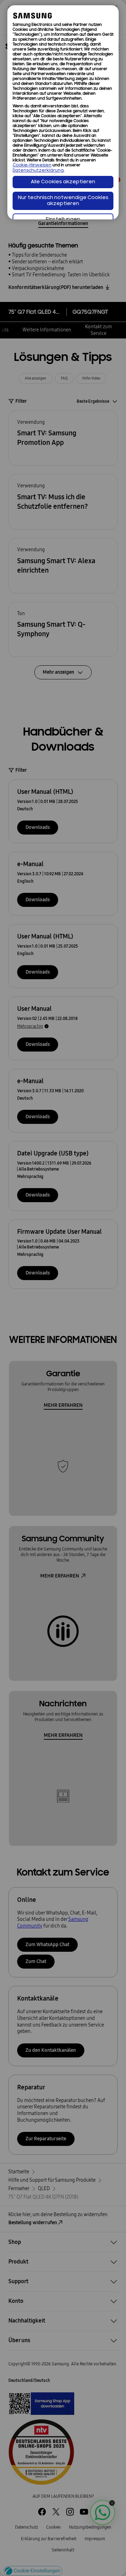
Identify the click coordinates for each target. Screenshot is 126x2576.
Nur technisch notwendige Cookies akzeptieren (63, 201)
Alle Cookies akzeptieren (63, 182)
